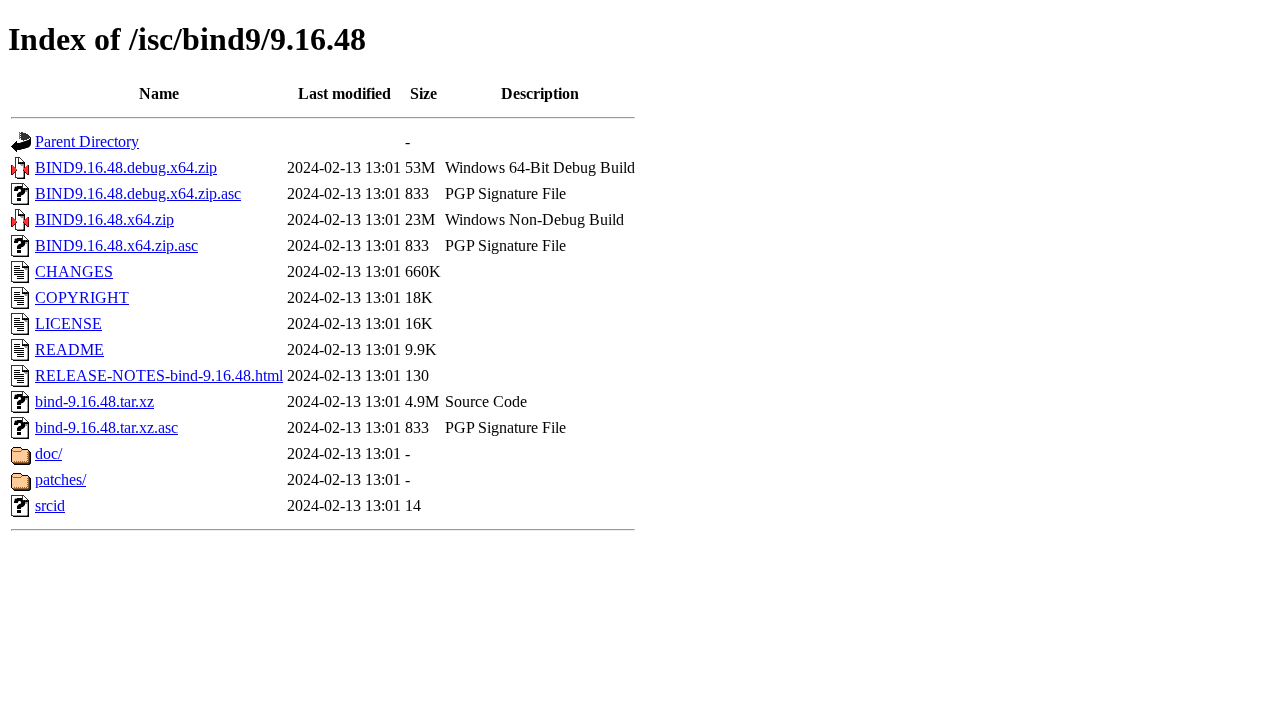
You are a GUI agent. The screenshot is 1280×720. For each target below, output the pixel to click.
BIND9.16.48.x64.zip (104, 219)
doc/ (48, 453)
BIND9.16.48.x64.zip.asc (116, 245)
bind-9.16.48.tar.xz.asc (106, 427)
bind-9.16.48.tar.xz (94, 401)
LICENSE (68, 323)
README (69, 349)
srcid (50, 505)
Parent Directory (87, 141)
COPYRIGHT (82, 297)
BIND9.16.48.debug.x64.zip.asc (138, 193)
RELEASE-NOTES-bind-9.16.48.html (159, 375)
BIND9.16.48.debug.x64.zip (126, 167)
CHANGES (74, 271)
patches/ (60, 479)
